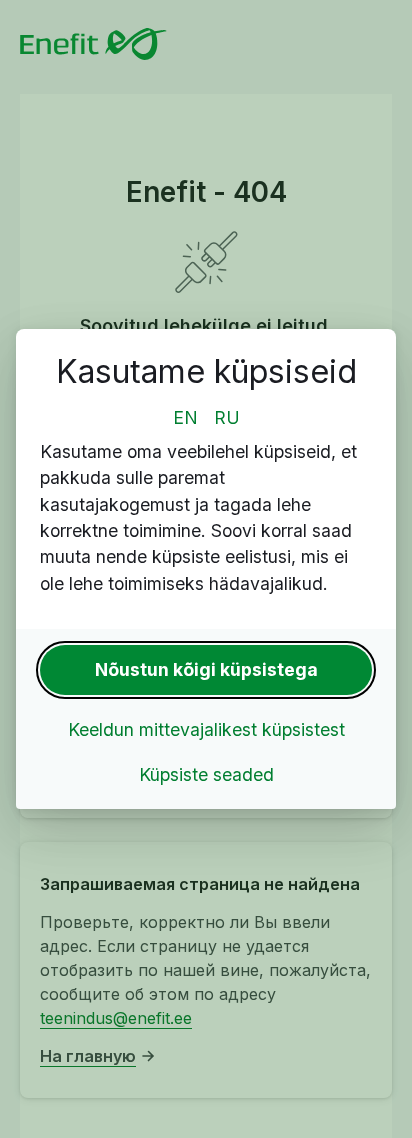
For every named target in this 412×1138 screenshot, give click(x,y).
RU (227, 417)
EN (185, 417)
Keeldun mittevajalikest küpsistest (206, 729)
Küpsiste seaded (206, 774)
